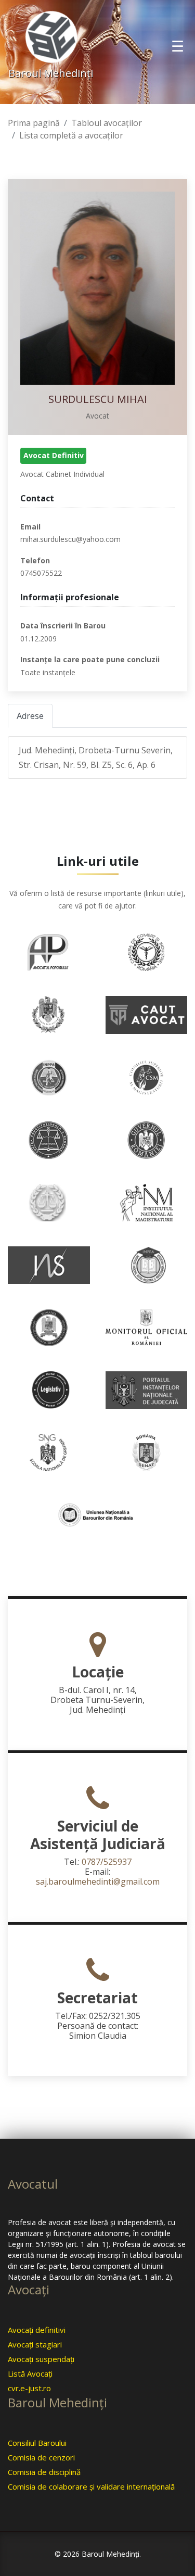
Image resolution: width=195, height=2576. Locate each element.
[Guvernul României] (147, 1139)
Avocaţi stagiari (35, 2344)
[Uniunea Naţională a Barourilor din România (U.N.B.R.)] (98, 1514)
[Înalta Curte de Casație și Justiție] (49, 1202)
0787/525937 (107, 1862)
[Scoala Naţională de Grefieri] (49, 1451)
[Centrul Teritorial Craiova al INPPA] (49, 1077)
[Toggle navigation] (178, 46)
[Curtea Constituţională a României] (49, 1139)
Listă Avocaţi (30, 2373)
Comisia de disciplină (44, 2472)
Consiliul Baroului (37, 2443)
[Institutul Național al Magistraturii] (147, 1202)
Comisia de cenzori (41, 2457)
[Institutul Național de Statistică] (49, 1264)
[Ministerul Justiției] (49, 1327)
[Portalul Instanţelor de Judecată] (147, 1389)
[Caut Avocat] (146, 1014)
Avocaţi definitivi (37, 2330)
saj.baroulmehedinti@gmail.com (98, 1882)
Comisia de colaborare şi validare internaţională (91, 2486)
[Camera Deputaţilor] (49, 1014)
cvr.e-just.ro (29, 2388)
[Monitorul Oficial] (147, 1327)
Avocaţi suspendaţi (41, 2359)
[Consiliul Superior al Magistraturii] (147, 1077)
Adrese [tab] (30, 716)
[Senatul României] (147, 1451)
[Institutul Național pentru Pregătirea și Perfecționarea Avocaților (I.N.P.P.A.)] (147, 1264)
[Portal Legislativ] (49, 1389)
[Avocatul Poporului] (49, 951)
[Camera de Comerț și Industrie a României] (147, 951)
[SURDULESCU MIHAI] (97, 288)
